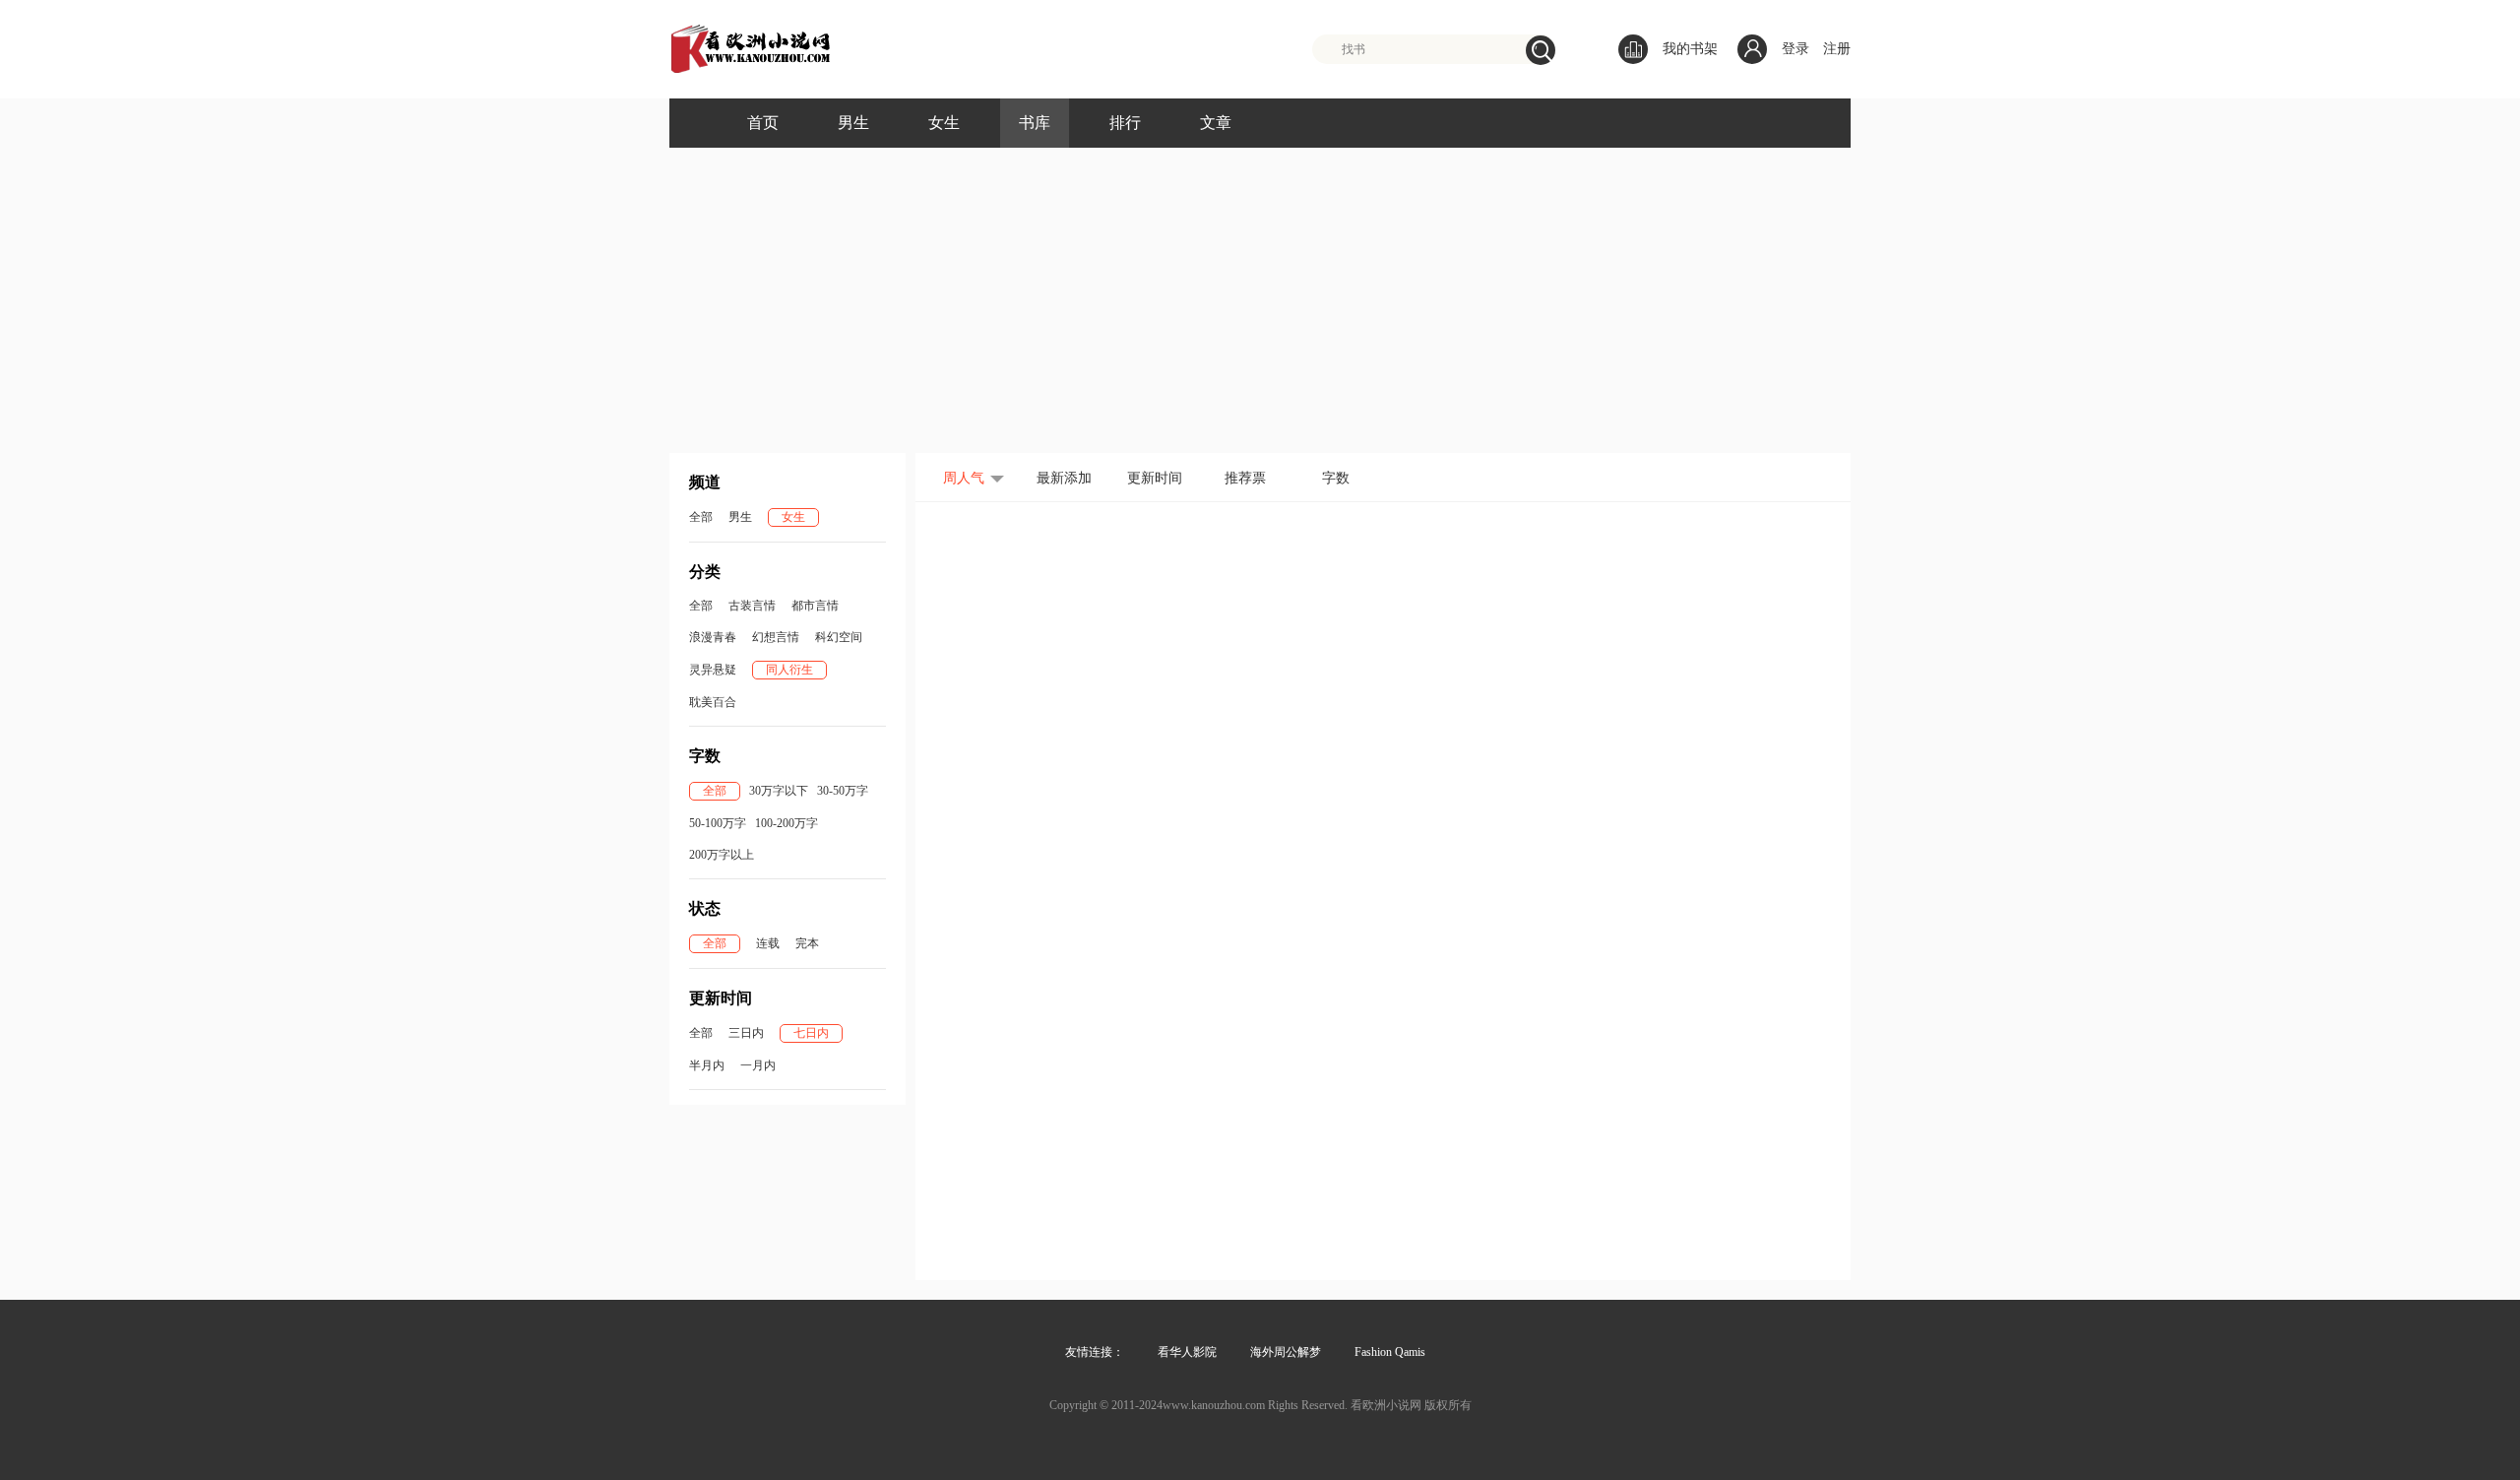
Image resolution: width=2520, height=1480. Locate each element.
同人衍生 (789, 670)
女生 (944, 123)
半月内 (707, 1065)
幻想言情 (776, 637)
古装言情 (752, 606)
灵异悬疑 (713, 670)
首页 (763, 123)
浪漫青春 (713, 637)
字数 (1336, 478)
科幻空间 (839, 637)
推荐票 (1245, 478)
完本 (807, 943)
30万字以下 (779, 791)
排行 (1125, 123)
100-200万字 (787, 823)
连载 (768, 943)
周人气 (964, 478)
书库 (1035, 123)
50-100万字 (718, 823)
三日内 (746, 1033)
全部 (701, 517)
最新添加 (1064, 478)
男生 (853, 123)
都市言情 (815, 606)
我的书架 (1690, 49)
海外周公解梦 (1286, 1352)
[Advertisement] (1260, 305)
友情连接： (1095, 1352)
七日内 (811, 1033)
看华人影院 (1187, 1352)
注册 (1837, 49)
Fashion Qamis (1390, 1352)
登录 (1795, 49)
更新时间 (1155, 478)
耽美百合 (713, 702)
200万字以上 (722, 855)
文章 (1216, 123)
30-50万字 (843, 791)
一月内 (758, 1065)
